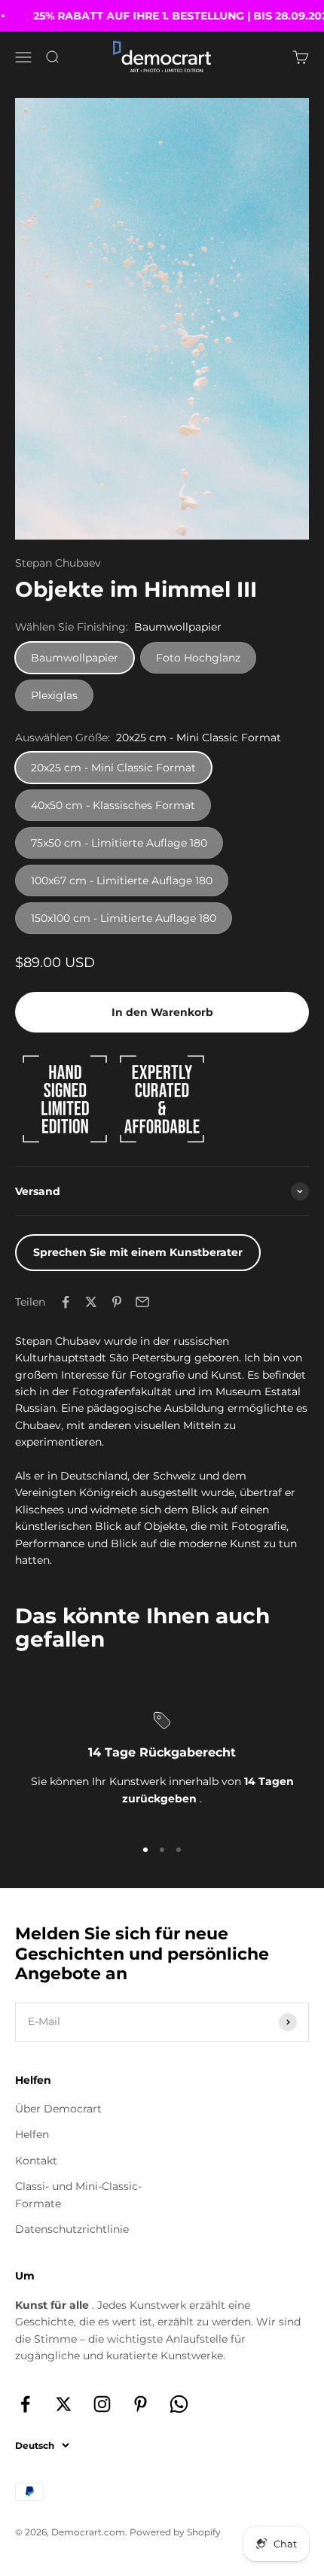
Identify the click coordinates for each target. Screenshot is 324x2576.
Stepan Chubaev (58, 563)
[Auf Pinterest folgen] (141, 2404)
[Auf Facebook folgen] (25, 2404)
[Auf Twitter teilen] (91, 1302)
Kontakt (36, 2161)
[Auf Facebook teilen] (66, 1302)
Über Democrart (58, 2109)
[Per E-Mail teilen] (142, 1302)
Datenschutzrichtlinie (72, 2229)
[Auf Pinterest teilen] (117, 1302)
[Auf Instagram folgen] (102, 2404)
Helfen (32, 2134)
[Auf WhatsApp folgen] (179, 2404)
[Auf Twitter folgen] (64, 2404)
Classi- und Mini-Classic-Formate (78, 2194)
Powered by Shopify (175, 2532)
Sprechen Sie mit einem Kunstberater (138, 1252)
